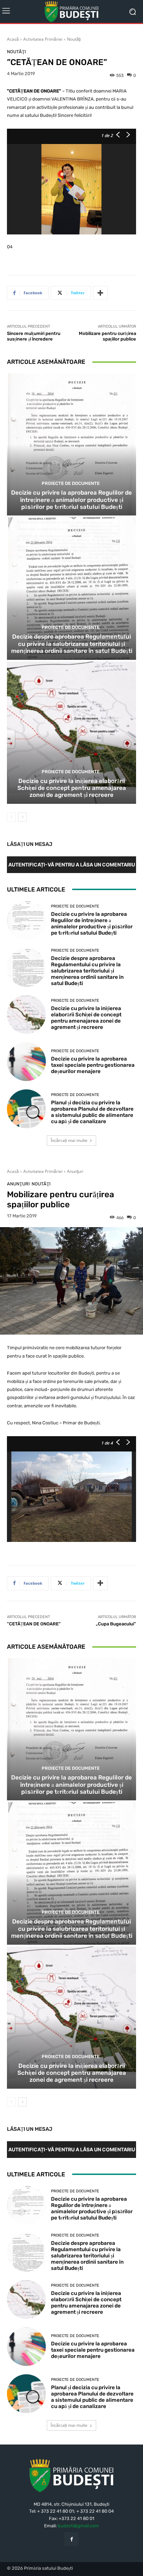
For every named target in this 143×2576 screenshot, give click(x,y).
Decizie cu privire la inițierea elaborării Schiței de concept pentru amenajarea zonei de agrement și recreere (72, 788)
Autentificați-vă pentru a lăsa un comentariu (72, 865)
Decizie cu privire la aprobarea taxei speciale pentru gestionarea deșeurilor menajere (93, 1065)
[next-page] (22, 817)
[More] (100, 293)
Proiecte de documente (71, 483)
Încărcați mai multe (69, 1140)
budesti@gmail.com (78, 2526)
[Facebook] (71, 2539)
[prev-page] (11, 817)
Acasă (13, 39)
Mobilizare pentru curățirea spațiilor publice (107, 336)
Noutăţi (74, 39)
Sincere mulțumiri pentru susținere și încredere (34, 336)
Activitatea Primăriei (43, 39)
